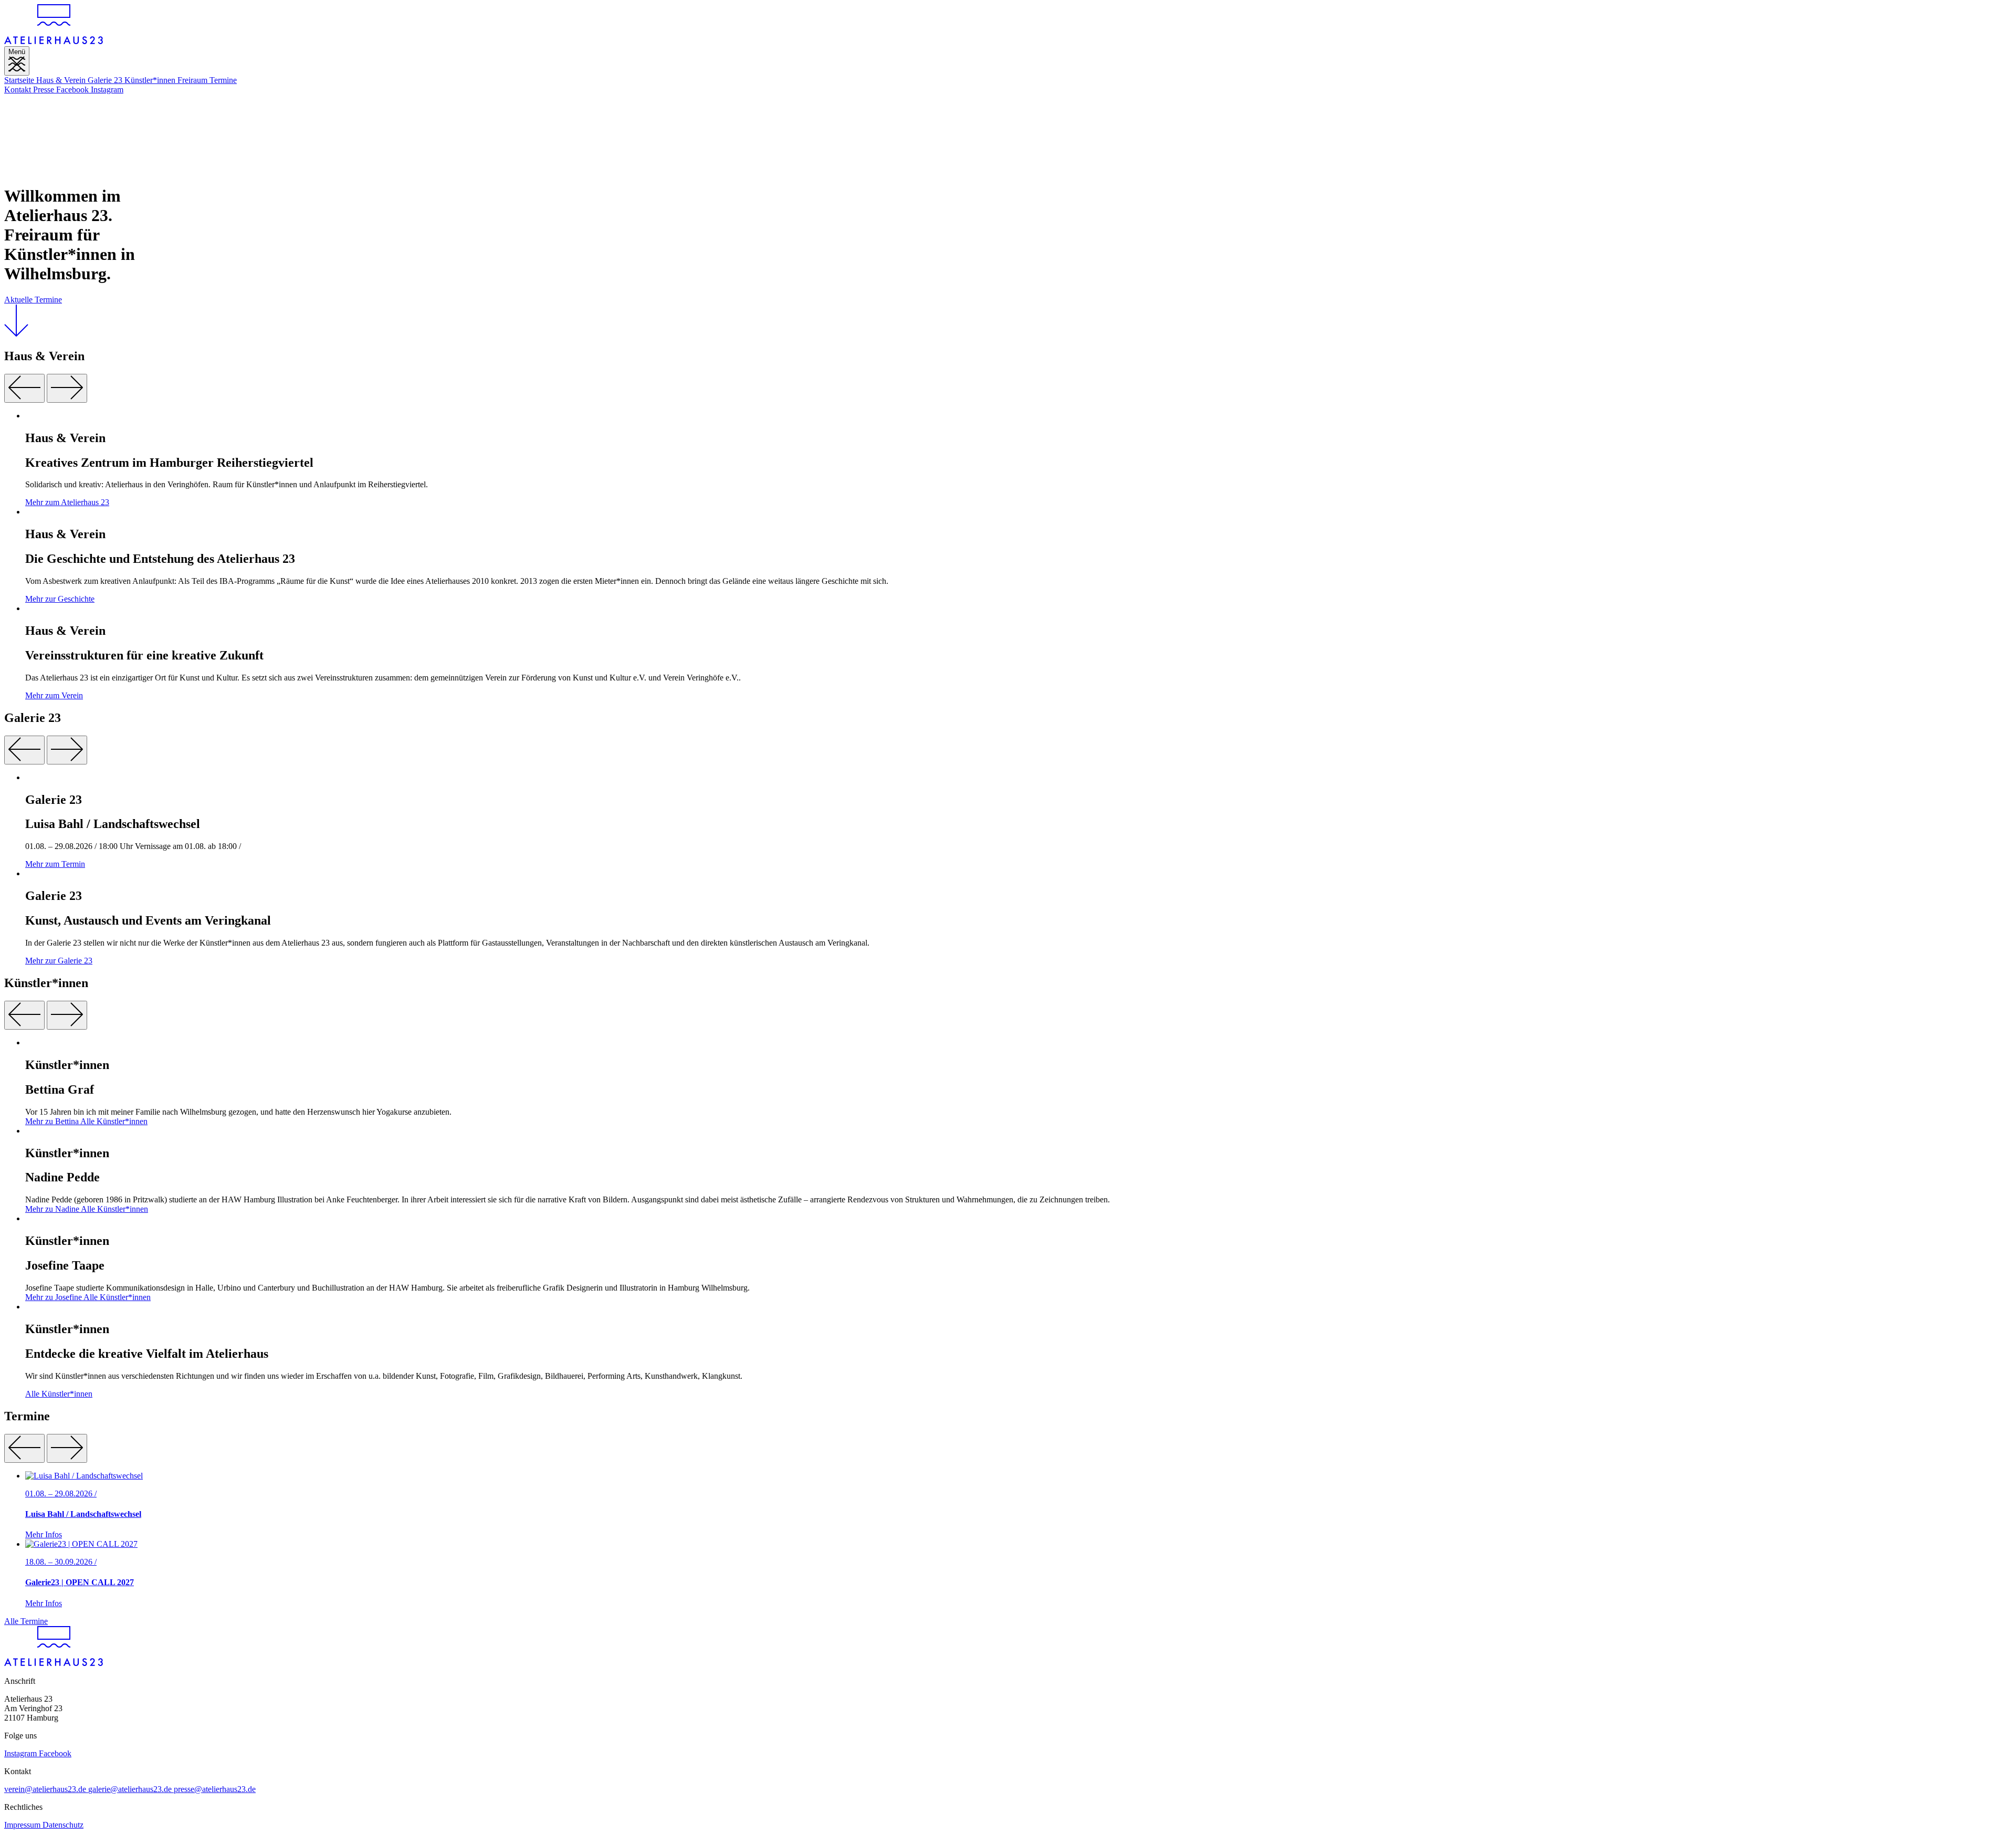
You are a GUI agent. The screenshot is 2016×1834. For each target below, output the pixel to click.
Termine (223, 80)
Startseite (20, 80)
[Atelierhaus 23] (54, 41)
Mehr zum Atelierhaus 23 (67, 502)
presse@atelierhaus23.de (215, 1789)
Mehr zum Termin (55, 864)
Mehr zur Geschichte (60, 599)
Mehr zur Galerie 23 (59, 961)
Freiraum (193, 80)
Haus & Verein (62, 80)
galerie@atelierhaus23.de (131, 1789)
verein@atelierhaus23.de (46, 1789)
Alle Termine (26, 1621)
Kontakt (19, 90)
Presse (45, 90)
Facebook (73, 90)
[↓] (16, 334)
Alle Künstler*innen (114, 1121)
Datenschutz (63, 1825)
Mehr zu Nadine (53, 1209)
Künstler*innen (151, 80)
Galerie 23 (106, 80)
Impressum (23, 1825)
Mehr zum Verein (54, 695)
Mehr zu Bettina (53, 1121)
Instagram (107, 90)
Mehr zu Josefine (54, 1297)
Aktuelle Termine (33, 300)
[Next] (67, 388)
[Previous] (24, 388)
